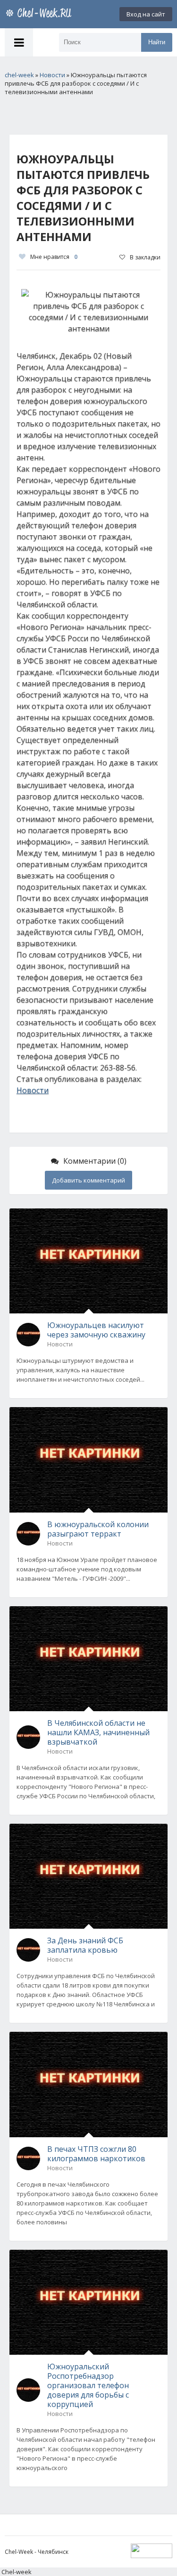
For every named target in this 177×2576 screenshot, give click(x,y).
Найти (157, 42)
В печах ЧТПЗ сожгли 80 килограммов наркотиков (96, 2154)
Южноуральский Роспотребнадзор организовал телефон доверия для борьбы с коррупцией (88, 2385)
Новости (33, 1090)
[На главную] (40, 14)
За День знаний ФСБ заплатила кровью (85, 1945)
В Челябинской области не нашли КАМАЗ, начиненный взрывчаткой (98, 1732)
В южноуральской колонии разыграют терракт (98, 1529)
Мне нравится (54, 257)
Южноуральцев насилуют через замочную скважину (96, 1330)
